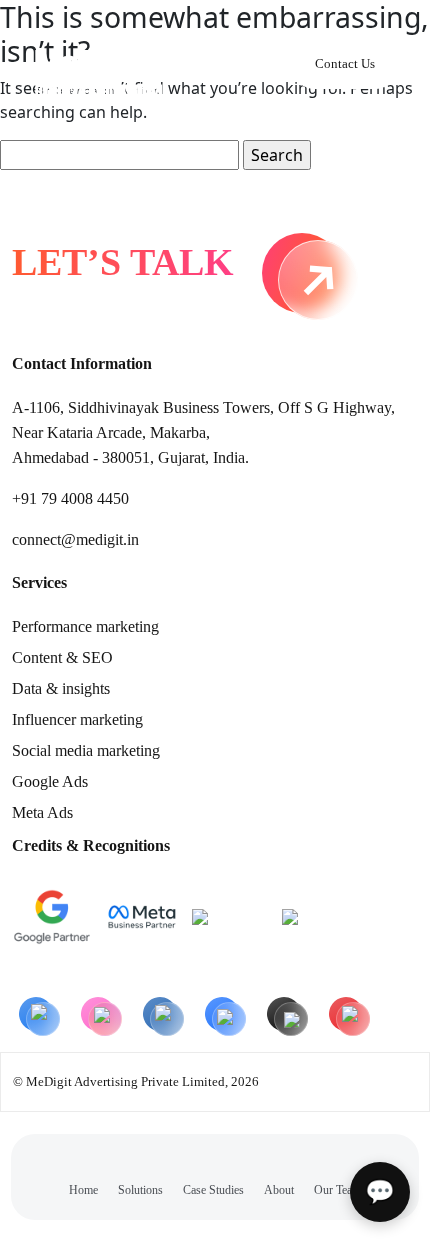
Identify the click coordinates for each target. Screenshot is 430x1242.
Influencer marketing (77, 719)
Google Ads (50, 781)
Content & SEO (62, 657)
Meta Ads (42, 812)
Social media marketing (86, 750)
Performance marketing (85, 626)
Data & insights (61, 688)
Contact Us (345, 63)
